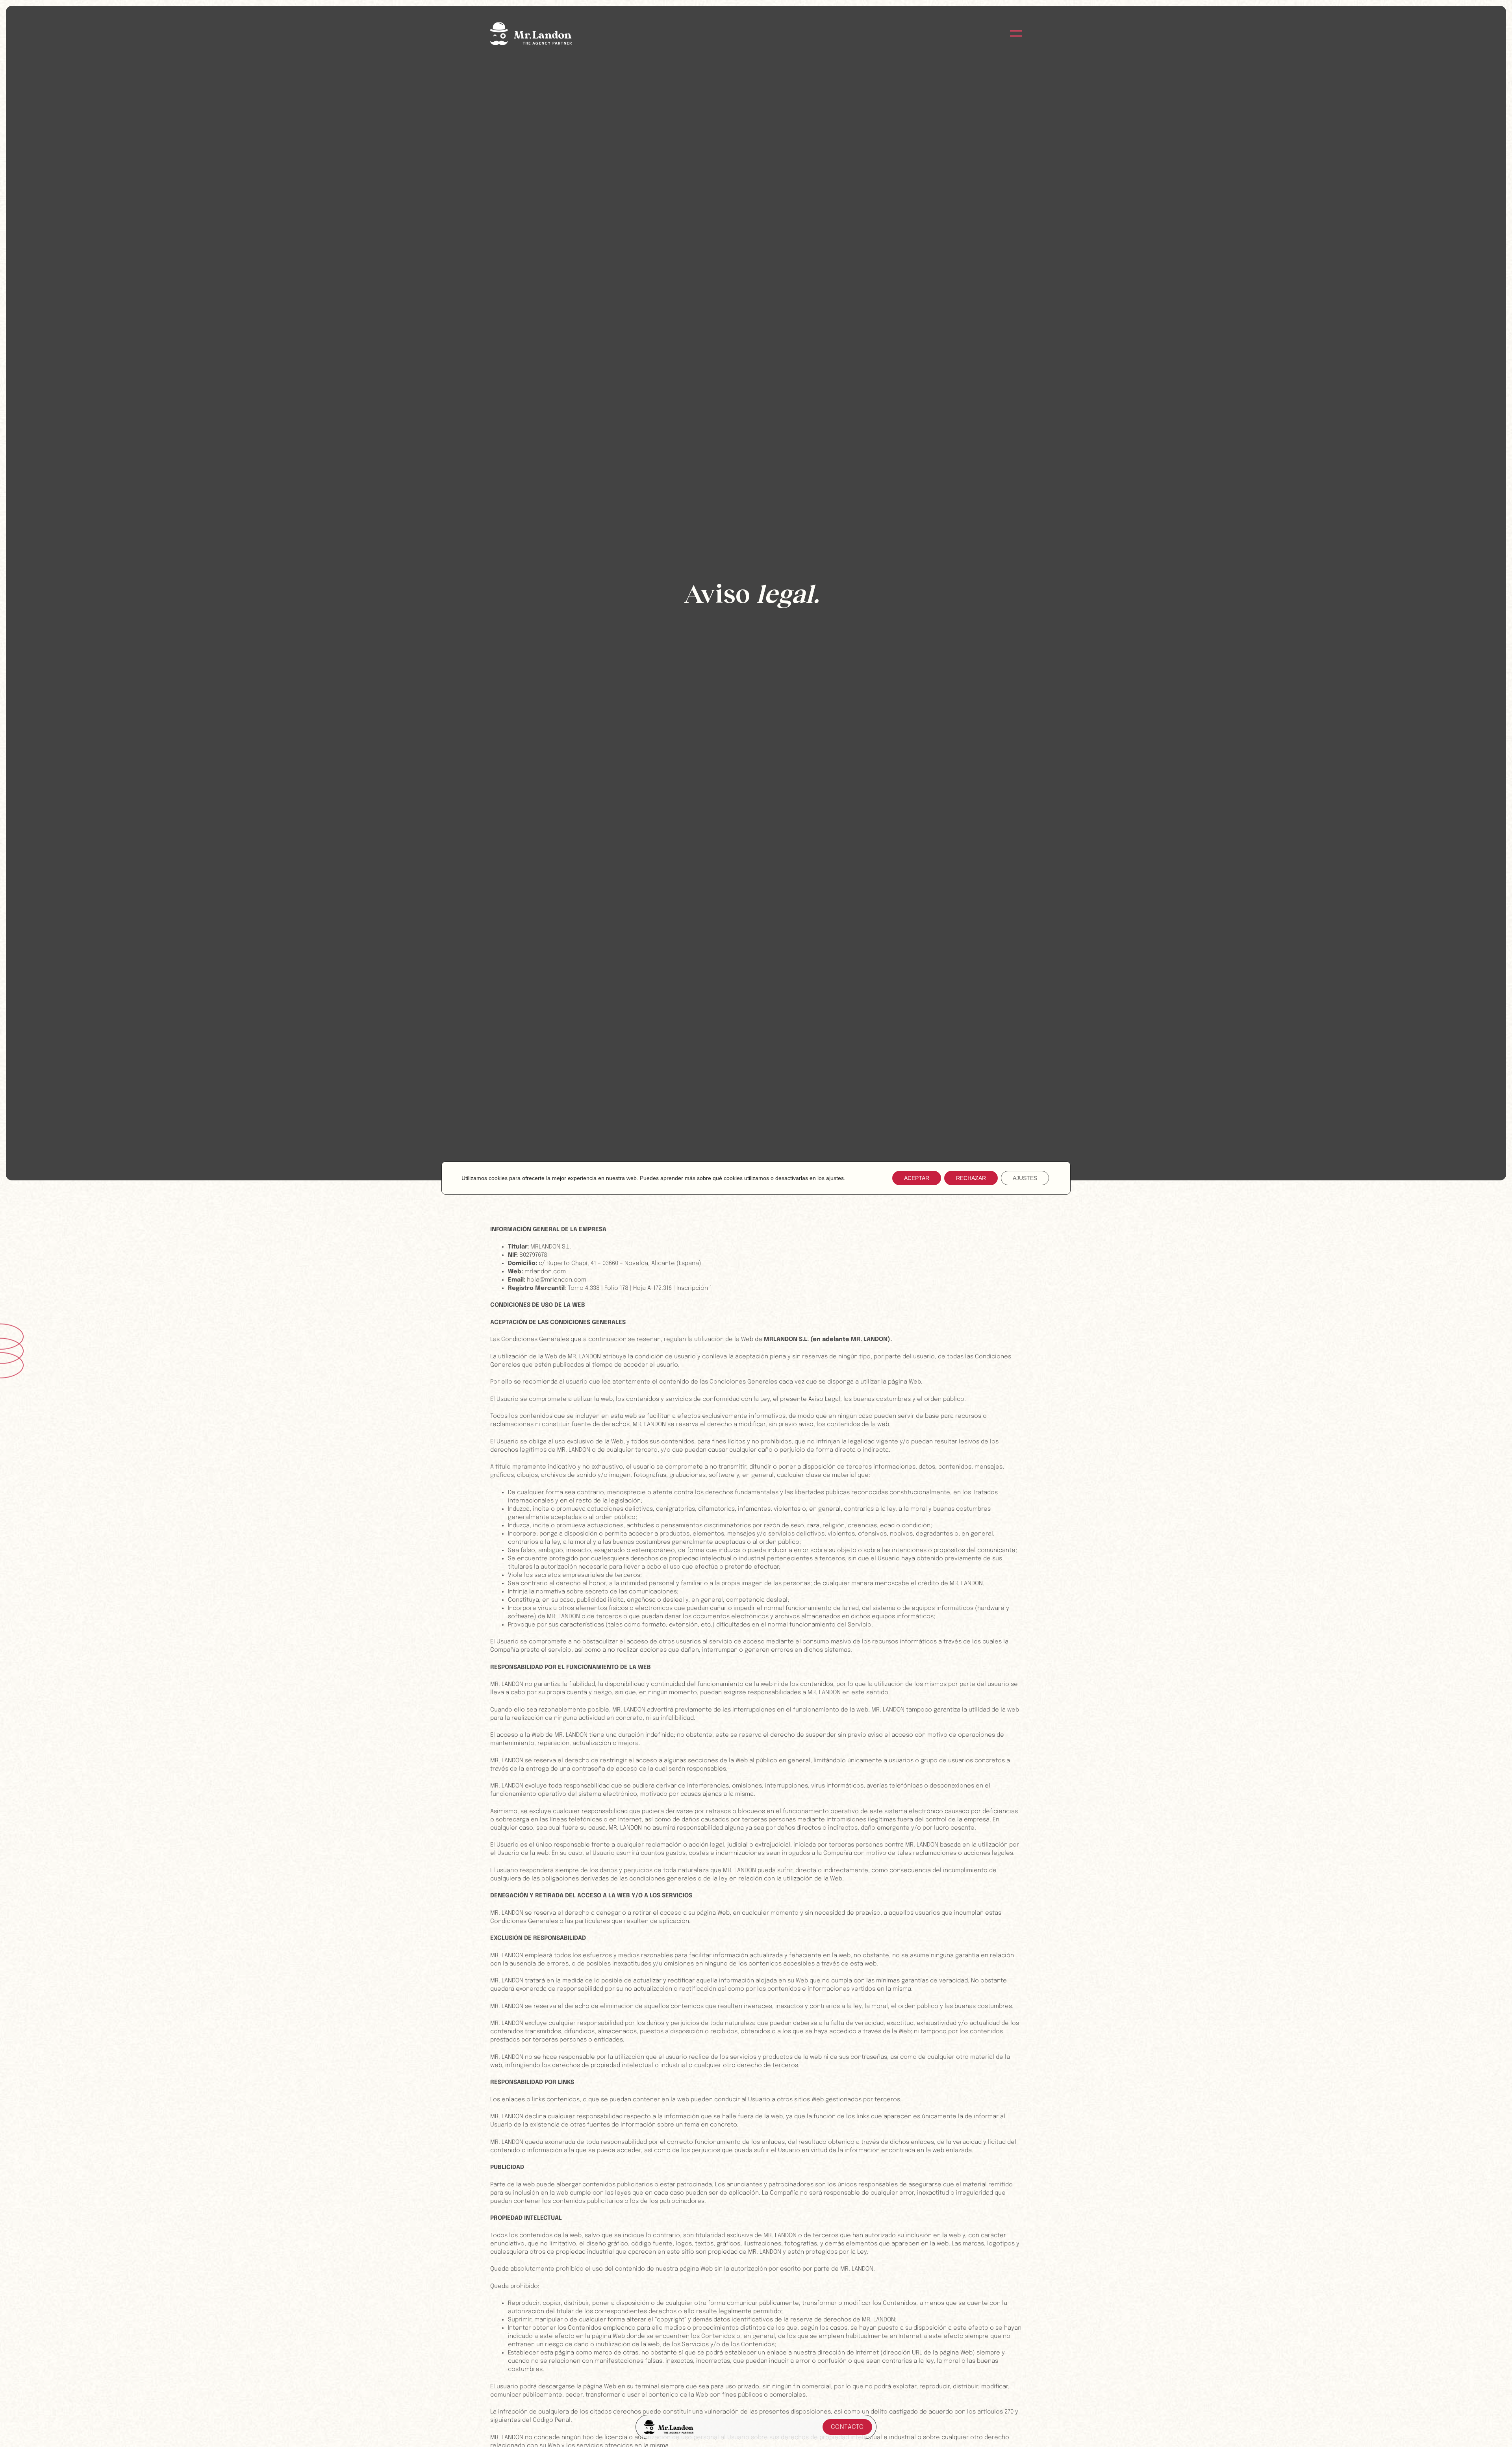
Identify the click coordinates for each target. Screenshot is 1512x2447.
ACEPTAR (917, 1178)
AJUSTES (1025, 1178)
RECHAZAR (971, 1178)
